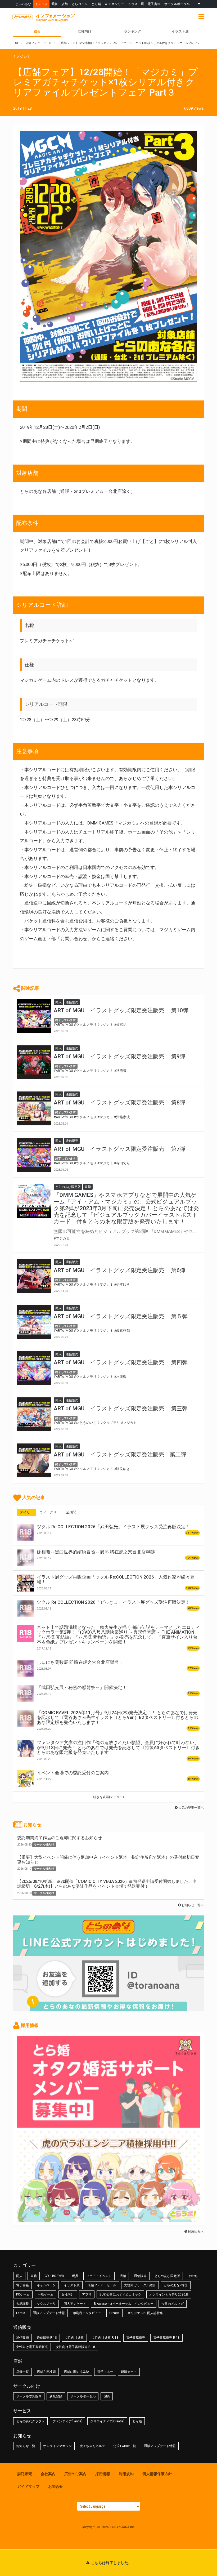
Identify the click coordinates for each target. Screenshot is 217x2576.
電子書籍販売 (136, 2338)
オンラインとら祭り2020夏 (169, 2294)
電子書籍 (154, 4)
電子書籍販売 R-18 (166, 2338)
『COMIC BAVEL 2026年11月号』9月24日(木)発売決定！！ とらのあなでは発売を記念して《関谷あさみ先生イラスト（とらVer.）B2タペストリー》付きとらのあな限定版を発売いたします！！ (117, 1717)
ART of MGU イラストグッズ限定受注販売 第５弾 (121, 1316)
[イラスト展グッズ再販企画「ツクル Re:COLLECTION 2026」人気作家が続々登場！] (26, 1583)
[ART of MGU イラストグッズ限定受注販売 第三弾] (34, 1414)
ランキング (132, 31)
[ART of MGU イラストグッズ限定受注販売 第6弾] (34, 1276)
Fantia (21, 2313)
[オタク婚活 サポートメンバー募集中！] (108, 2125)
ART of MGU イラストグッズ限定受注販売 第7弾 (119, 1149)
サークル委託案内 (29, 2396)
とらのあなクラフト (30, 2421)
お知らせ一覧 (26, 2446)
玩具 (75, 2276)
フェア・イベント (99, 2276)
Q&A (107, 2396)
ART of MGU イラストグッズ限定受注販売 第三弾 (121, 1409)
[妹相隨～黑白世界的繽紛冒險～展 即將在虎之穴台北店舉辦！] (26, 1558)
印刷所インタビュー (87, 2313)
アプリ (87, 2294)
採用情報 (103, 2474)
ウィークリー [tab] (50, 1512)
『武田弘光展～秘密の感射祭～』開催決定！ (82, 1687)
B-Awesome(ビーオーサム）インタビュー (124, 2304)
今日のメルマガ (173, 2304)
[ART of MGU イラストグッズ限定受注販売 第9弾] (34, 1062)
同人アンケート (75, 2304)
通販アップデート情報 (49, 2313)
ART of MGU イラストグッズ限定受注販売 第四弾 (121, 1362)
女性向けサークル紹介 (140, 2285)
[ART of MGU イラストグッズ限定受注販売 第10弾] (34, 1016)
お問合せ (56, 2486)
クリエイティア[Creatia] (107, 2421)
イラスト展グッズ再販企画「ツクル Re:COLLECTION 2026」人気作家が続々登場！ (116, 1579)
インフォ (41, 4)
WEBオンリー (114, 4)
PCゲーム (23, 2294)
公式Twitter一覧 (125, 2446)
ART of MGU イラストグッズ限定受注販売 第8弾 (119, 1103)
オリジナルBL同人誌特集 (145, 2313)
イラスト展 (136, 4)
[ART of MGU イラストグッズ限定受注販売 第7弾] (34, 1155)
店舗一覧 (22, 2372)
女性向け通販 (74, 2338)
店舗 (65, 4)
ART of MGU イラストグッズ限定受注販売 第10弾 (121, 1010)
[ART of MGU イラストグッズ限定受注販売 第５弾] (34, 1322)
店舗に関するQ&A (76, 2372)
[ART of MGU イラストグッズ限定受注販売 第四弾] (34, 1368)
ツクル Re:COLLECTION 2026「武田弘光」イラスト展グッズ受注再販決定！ (113, 1527)
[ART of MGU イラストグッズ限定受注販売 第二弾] (34, 1460)
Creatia (114, 2313)
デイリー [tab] (27, 1512)
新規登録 (56, 2396)
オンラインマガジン (57, 2446)
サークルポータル (177, 4)
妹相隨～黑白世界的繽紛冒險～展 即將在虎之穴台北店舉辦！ (98, 1552)
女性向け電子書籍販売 (32, 2347)
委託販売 (25, 2474)
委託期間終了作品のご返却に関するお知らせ (60, 1838)
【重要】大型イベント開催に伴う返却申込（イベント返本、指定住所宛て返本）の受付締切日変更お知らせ (108, 1860)
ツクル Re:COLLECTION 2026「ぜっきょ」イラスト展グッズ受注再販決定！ (113, 1602)
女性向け (85, 31)
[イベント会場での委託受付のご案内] (26, 1779)
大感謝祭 (22, 2304)
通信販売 (140, 2276)
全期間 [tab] (71, 1512)
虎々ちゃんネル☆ (92, 2446)
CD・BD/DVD (54, 2276)
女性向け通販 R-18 (105, 2338)
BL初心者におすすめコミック (120, 2294)
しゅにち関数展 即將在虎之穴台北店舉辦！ (80, 1662)
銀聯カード (129, 2372)
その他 (193, 2276)
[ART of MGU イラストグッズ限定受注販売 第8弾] (34, 1108)
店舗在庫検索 (46, 2372)
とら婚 (96, 4)
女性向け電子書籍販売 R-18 (75, 2347)
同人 (19, 2276)
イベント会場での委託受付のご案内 (73, 1773)
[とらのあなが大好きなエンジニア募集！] (108, 2219)
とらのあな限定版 (167, 2276)
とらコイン (80, 4)
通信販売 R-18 (47, 2338)
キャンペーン (46, 2285)
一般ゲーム (46, 2294)
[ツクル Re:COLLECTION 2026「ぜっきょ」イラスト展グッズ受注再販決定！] (26, 1608)
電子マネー (105, 2372)
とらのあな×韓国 (176, 2285)
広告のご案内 (75, 2474)
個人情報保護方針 (157, 2474)
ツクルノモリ (46, 2304)
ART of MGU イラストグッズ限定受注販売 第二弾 (120, 1455)
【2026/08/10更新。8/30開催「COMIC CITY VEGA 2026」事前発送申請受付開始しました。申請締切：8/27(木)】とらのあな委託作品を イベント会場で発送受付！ (107, 1884)
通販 (55, 4)
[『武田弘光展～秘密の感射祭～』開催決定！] (26, 1693)
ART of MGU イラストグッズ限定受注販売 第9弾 (119, 1057)
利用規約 (126, 2474)
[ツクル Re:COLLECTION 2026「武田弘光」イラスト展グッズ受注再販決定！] (26, 1533)
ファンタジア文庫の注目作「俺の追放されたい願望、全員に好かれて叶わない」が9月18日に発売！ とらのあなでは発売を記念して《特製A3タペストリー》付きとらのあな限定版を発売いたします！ (118, 1747)
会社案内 (48, 2474)
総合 (37, 31)
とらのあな (23, 4)
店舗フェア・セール (102, 2285)
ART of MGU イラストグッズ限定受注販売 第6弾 (119, 1270)
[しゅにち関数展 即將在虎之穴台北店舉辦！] (26, 1668)
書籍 (34, 2276)
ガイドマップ (28, 2486)
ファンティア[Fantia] (67, 2421)
